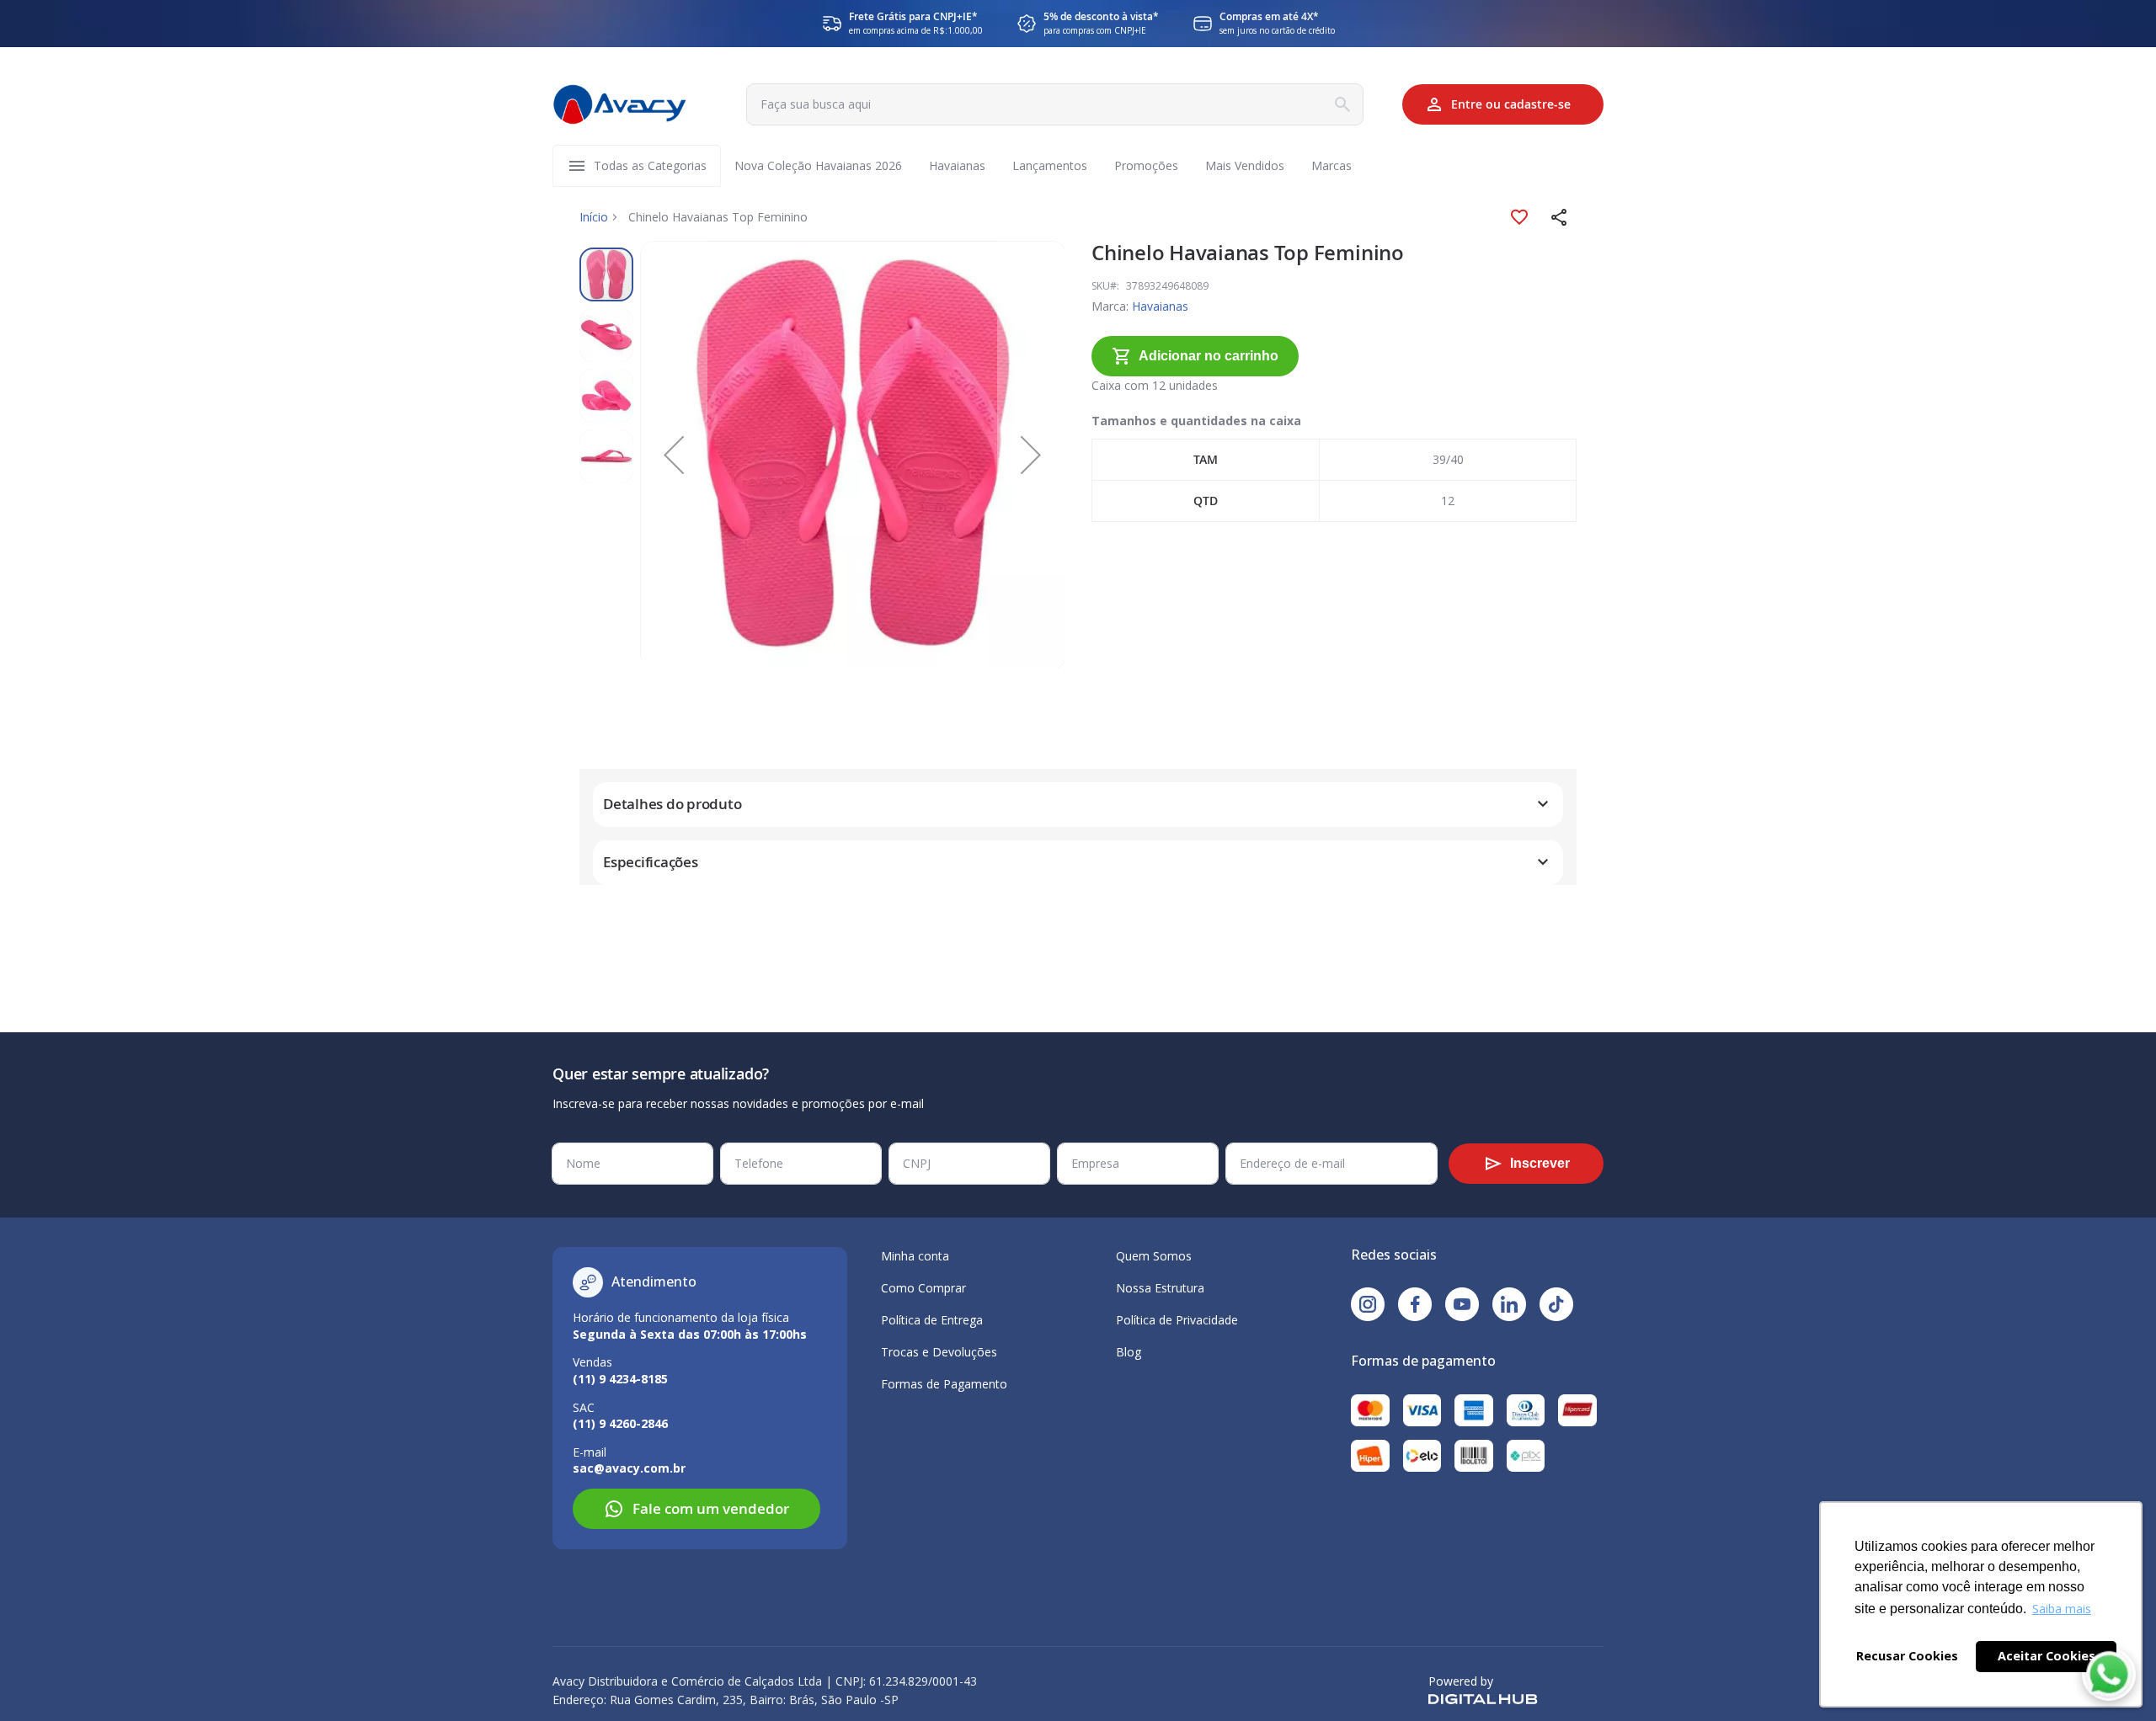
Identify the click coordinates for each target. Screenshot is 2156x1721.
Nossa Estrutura (1160, 1288)
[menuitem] (650, 166)
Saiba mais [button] (2062, 1609)
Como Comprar (923, 1288)
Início (594, 217)
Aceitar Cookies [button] (2047, 1656)
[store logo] (620, 104)
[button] (1560, 217)
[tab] (1078, 805)
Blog (1129, 1352)
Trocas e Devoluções (939, 1352)
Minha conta (915, 1256)
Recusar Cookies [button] (1907, 1656)
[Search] (1342, 104)
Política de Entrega (932, 1320)
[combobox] (1055, 104)
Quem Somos (1154, 1256)
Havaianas (1160, 306)
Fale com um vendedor (711, 1508)
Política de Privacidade (1177, 1320)
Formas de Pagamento (944, 1384)
